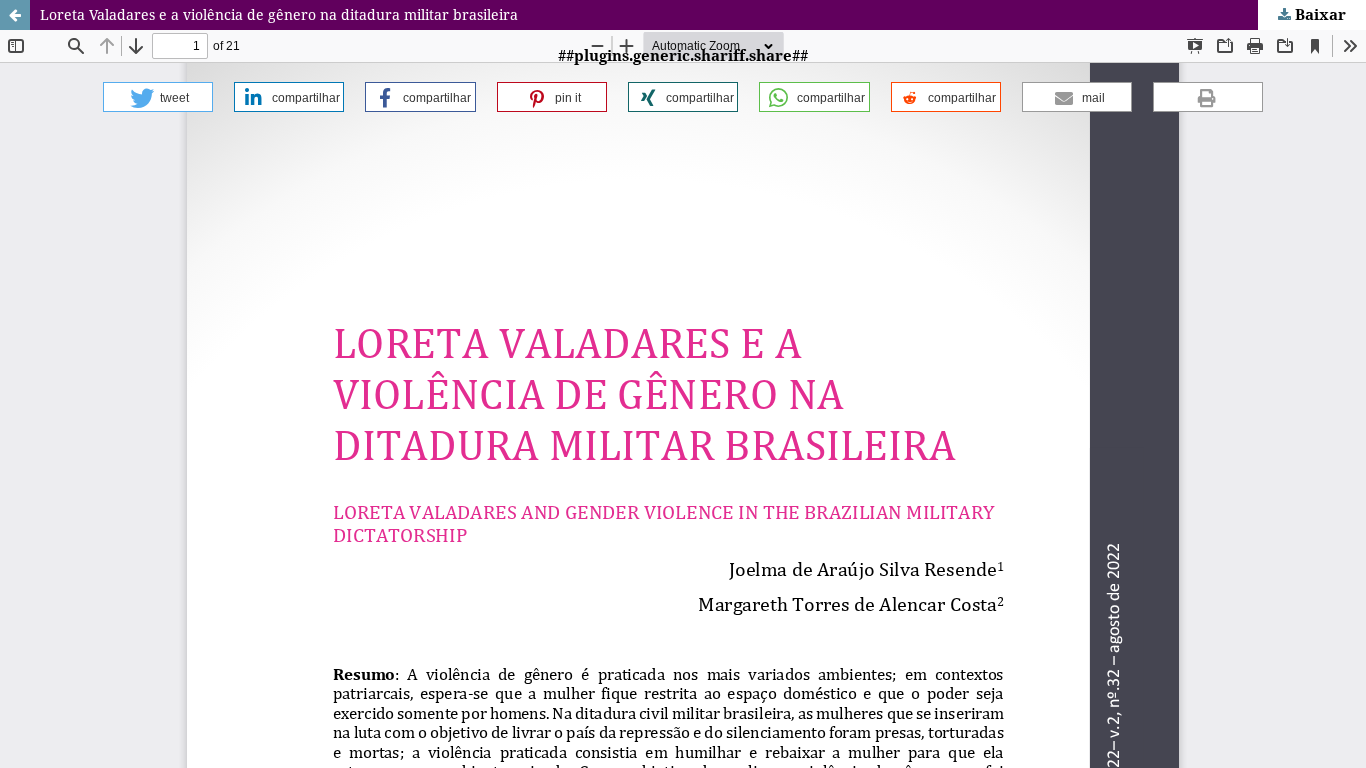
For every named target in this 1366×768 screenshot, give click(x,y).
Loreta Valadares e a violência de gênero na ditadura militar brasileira (279, 14)
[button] (158, 97)
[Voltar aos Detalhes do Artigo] (15, 15)
